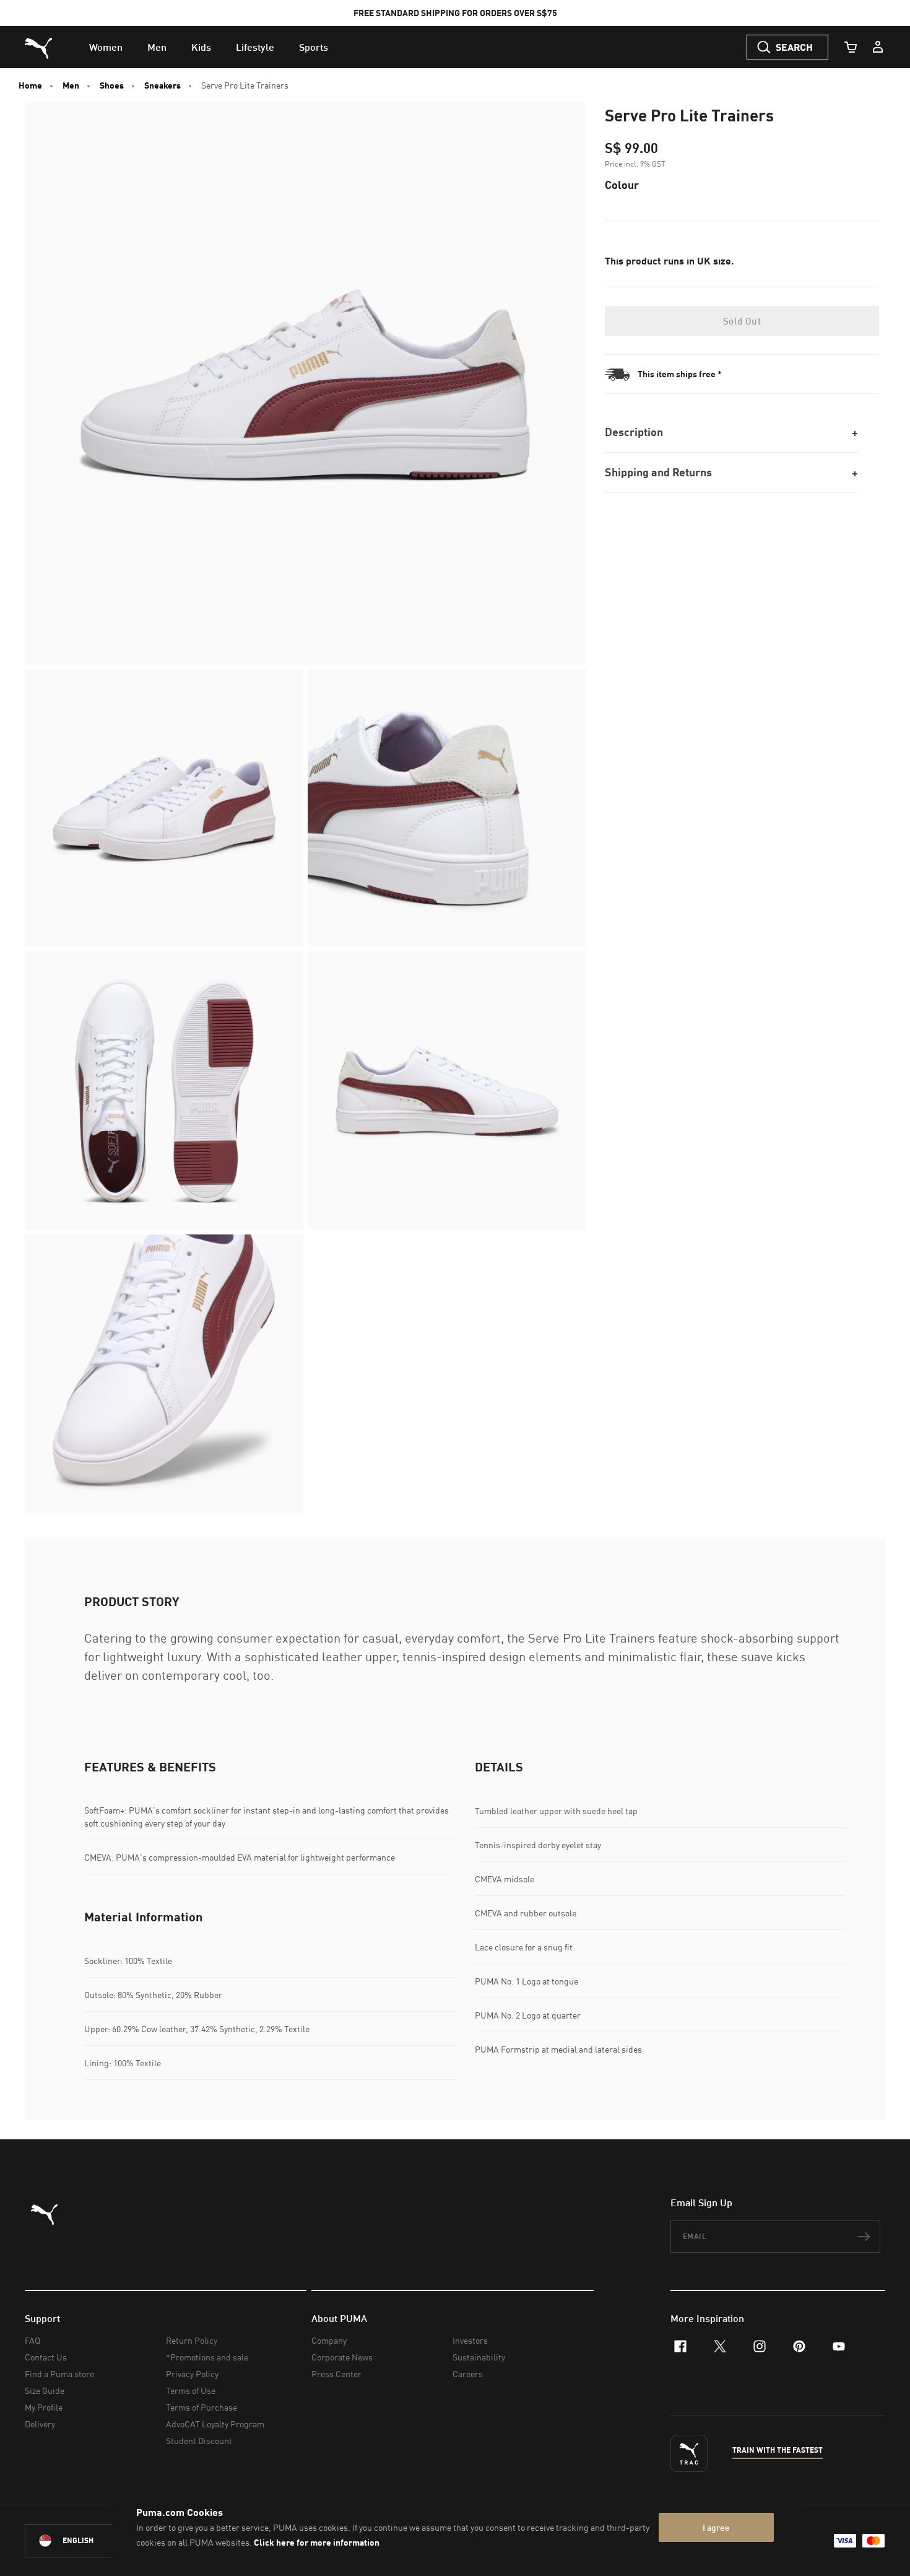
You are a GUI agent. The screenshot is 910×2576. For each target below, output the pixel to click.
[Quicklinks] (878, 47)
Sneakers (162, 85)
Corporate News (342, 2357)
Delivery (40, 2424)
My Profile (44, 2407)
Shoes (112, 85)
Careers (468, 2374)
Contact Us (46, 2357)
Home (30, 85)
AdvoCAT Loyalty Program (215, 2424)
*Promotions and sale (207, 2357)
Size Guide (45, 2390)
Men (71, 85)
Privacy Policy (192, 2374)
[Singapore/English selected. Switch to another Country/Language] (94, 2541)
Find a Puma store (59, 2374)
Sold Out (742, 321)
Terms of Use (191, 2390)
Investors (470, 2340)
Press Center (336, 2374)
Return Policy (192, 2340)
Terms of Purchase (201, 2407)
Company (329, 2340)
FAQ (32, 2340)
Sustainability (479, 2357)
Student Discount (199, 2441)
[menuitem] (106, 47)
